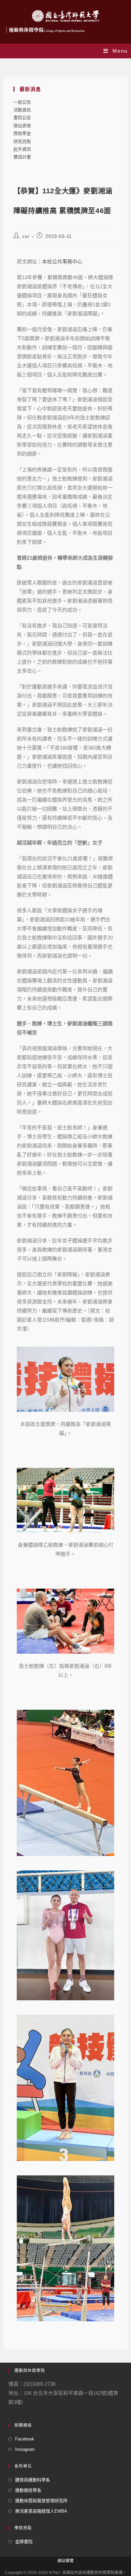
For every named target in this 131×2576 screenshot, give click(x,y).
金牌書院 (24, 2542)
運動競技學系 (28, 2490)
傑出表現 (22, 126)
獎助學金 (22, 133)
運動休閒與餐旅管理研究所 (41, 2501)
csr (26, 236)
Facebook (25, 2439)
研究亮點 (22, 141)
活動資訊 (22, 110)
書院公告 (22, 118)
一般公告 (22, 102)
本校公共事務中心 (62, 262)
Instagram (25, 2449)
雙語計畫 (22, 157)
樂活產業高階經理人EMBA (41, 2511)
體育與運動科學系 (33, 2480)
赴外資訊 (22, 149)
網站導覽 (65, 2561)
